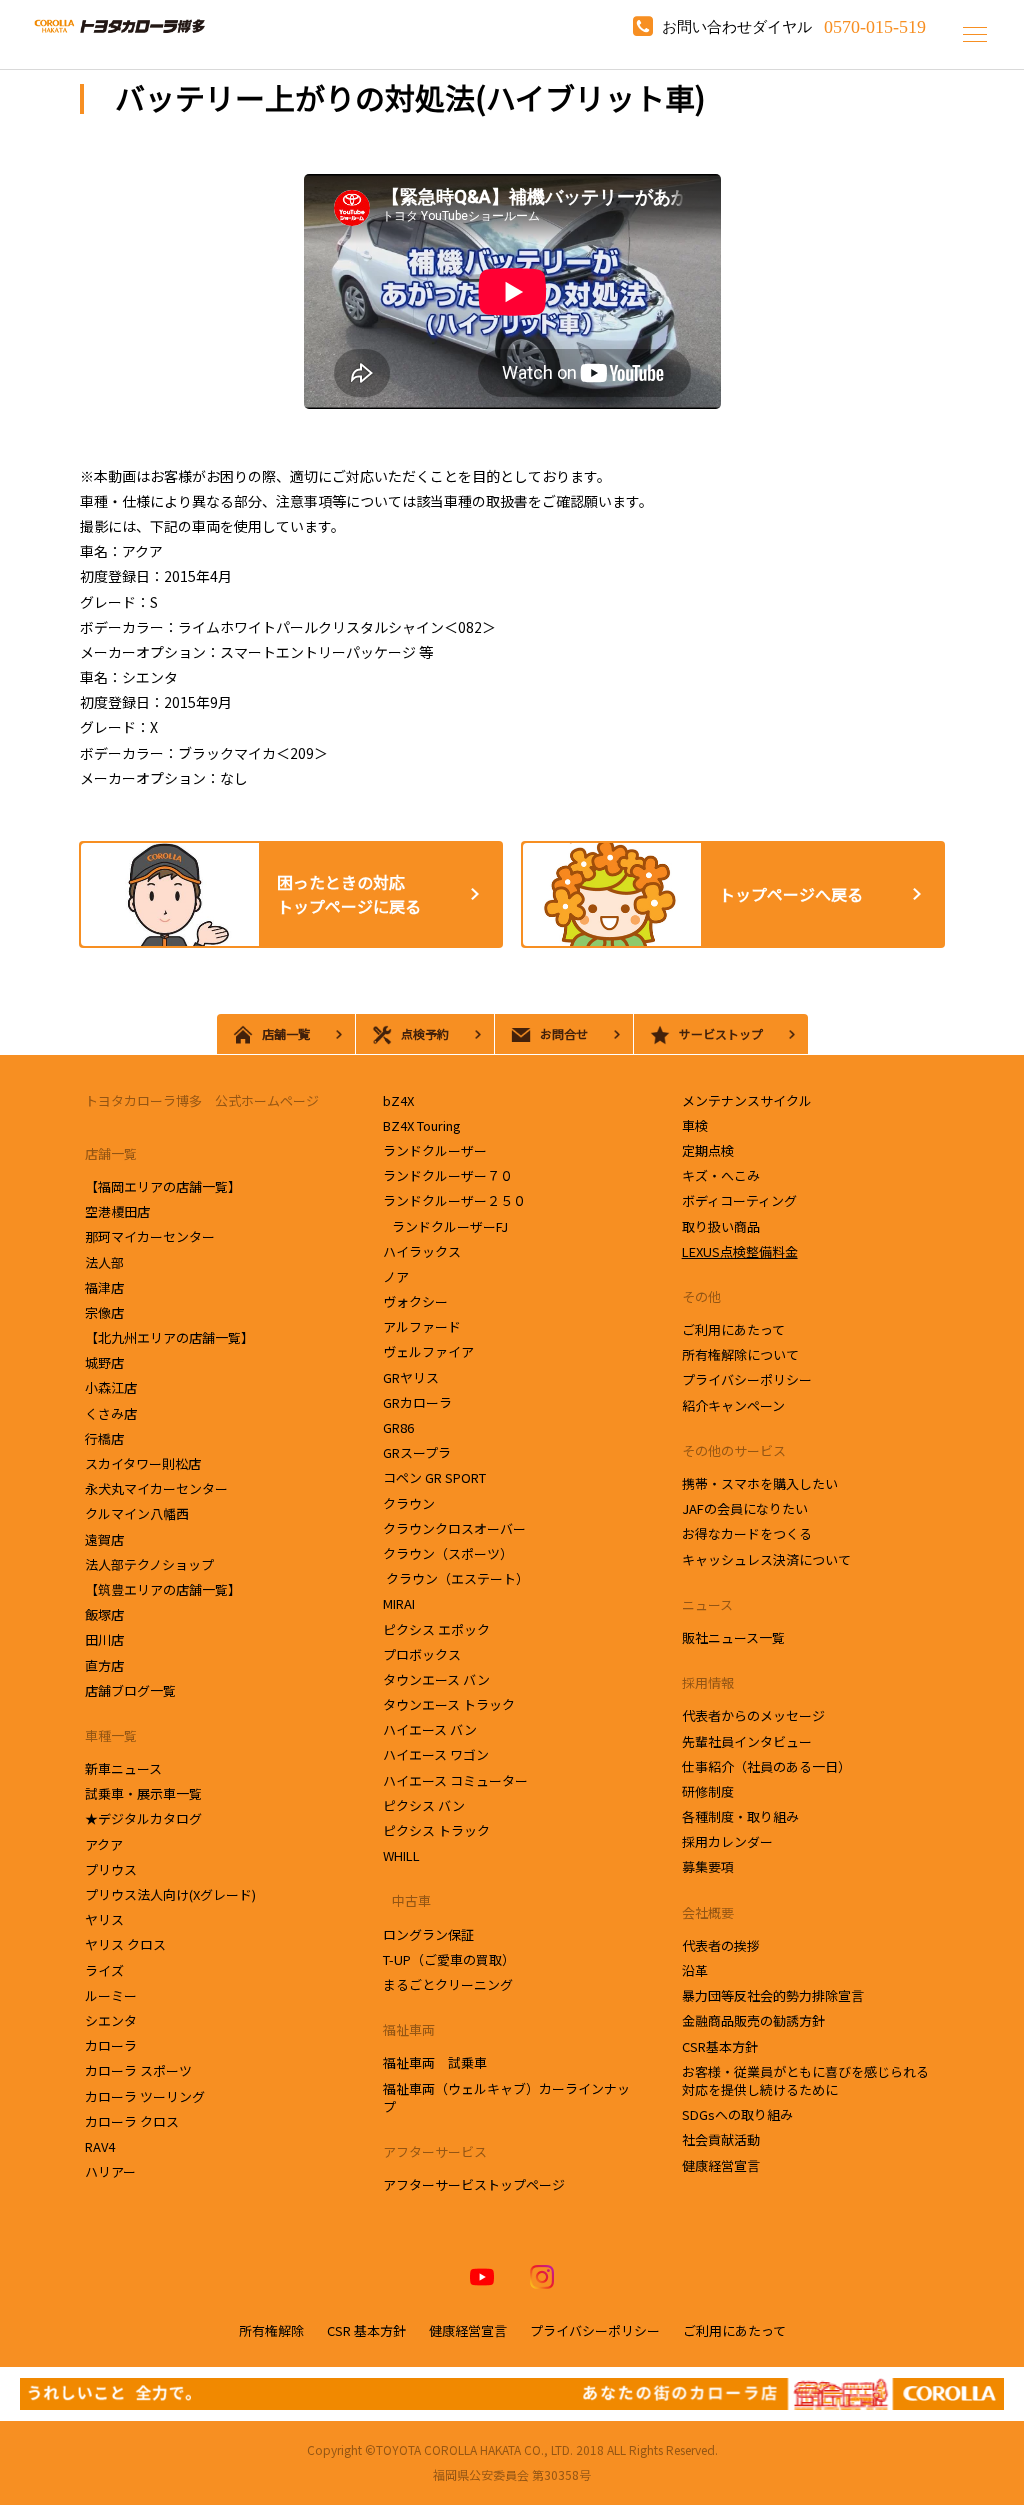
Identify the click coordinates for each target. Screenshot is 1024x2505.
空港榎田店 (119, 1211)
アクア (104, 1844)
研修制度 (708, 1791)
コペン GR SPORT (434, 1477)
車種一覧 (111, 1735)
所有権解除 (271, 2330)
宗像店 (106, 1312)
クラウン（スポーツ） (448, 1553)
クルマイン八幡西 (137, 1513)
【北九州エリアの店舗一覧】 (169, 1337)
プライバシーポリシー (747, 1379)
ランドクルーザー (435, 1150)
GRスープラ (417, 1452)
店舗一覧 (111, 1153)
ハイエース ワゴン (436, 1754)
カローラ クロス (132, 2121)
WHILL (401, 1855)
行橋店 (106, 1438)
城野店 (106, 1362)
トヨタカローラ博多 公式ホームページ (202, 1100)
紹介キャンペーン (733, 1405)
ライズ (104, 1970)
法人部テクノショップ (151, 1564)
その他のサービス (734, 1450)
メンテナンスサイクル (747, 1100)
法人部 (104, 1262)
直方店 (106, 1665)
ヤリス (104, 1919)
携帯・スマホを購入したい (760, 1483)
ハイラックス (422, 1251)
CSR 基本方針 (366, 2330)
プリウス (111, 1869)
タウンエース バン (436, 1679)
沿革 (695, 1970)
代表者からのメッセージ (753, 1715)
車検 (695, 1125)
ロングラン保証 (428, 1934)
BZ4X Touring (422, 1125)
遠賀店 (106, 1539)
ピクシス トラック (436, 1830)
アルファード (422, 1326)
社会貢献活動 (721, 2139)
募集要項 (708, 1866)
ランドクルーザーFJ (447, 1226)
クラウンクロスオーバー (454, 1528)
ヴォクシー (415, 1301)
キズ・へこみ (721, 1175)
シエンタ (112, 2020)
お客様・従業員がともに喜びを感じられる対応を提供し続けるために (805, 2080)
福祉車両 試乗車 (435, 2062)
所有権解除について (740, 1354)
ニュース (707, 1604)
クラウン (413, 1503)
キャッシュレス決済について (766, 1559)
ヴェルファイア (428, 1351)
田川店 (106, 1639)
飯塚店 (106, 1614)
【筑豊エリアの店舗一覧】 (163, 1589)
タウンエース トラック (449, 1704)
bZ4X (398, 1100)
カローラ (111, 2045)
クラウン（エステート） (456, 1578)
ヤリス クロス (125, 1944)
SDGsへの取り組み (737, 2114)
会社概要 (708, 1912)
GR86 (398, 1427)
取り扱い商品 (721, 1226)
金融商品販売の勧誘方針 (753, 2020)
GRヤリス (411, 1377)
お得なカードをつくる (747, 1533)
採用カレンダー (727, 1841)
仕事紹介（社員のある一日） (766, 1766)
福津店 (104, 1287)
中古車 (407, 1900)
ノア (396, 1276)
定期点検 (708, 1150)
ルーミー (111, 1995)
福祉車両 (409, 2029)
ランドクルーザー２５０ (454, 1200)
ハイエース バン (430, 1729)
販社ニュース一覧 (733, 1637)
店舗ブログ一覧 (130, 1690)
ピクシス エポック (436, 1629)
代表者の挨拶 (721, 1945)
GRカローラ (417, 1402)
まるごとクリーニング (448, 1984)
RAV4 (100, 2146)
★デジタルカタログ (143, 1818)
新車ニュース (123, 1768)
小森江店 (112, 1387)
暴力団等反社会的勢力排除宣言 (773, 1995)
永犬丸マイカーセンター (158, 1488)
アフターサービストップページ (474, 2184)
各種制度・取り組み (740, 1816)
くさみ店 (112, 1413)
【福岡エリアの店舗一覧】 (163, 1186)
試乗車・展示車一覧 (143, 1793)
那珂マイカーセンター (151, 1236)
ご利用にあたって (733, 1329)
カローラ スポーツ (138, 2070)
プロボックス (422, 1654)
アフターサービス (435, 2151)
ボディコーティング (739, 1200)
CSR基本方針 (720, 2046)
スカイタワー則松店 (144, 1463)
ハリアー (110, 2171)
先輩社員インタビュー (747, 1741)
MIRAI (399, 1603)
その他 (701, 1296)
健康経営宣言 (721, 2165)
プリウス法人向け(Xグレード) (170, 1894)
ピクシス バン (424, 1805)
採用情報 (708, 1682)
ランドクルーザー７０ (448, 1175)
